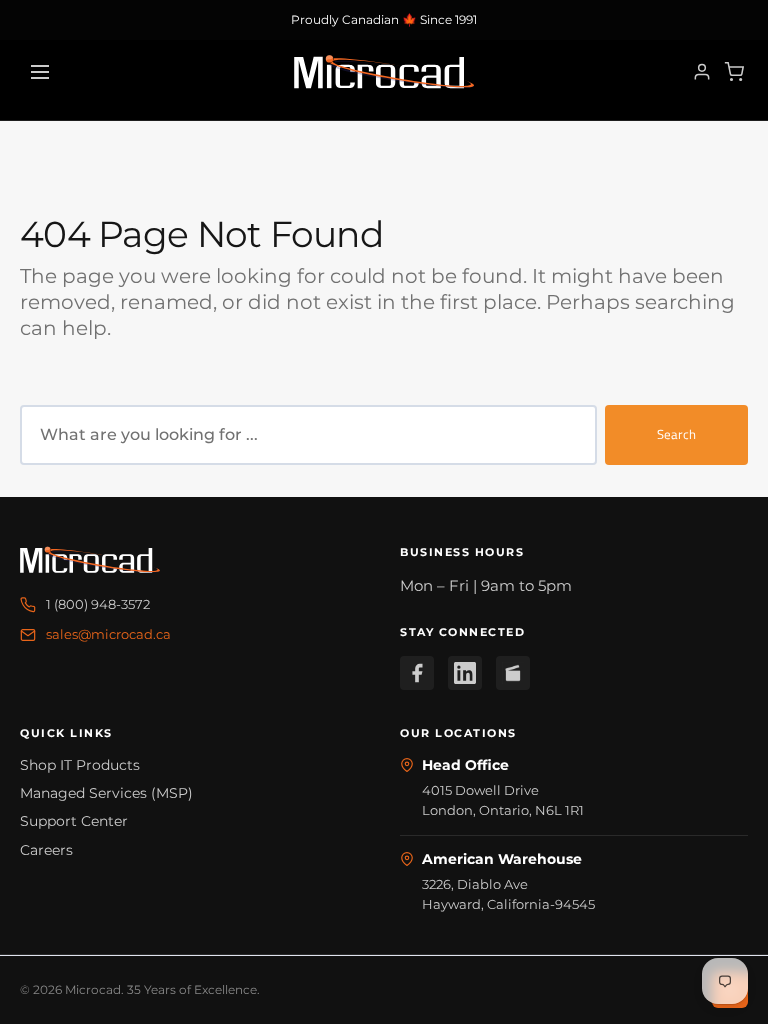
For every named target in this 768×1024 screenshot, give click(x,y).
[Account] (702, 72)
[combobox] (308, 435)
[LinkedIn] (465, 673)
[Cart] (734, 72)
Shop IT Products (80, 765)
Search (676, 434)
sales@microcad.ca (108, 634)
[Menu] (40, 72)
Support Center (74, 821)
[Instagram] (513, 673)
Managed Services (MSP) (106, 793)
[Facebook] (417, 673)
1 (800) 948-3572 (98, 604)
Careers (46, 850)
